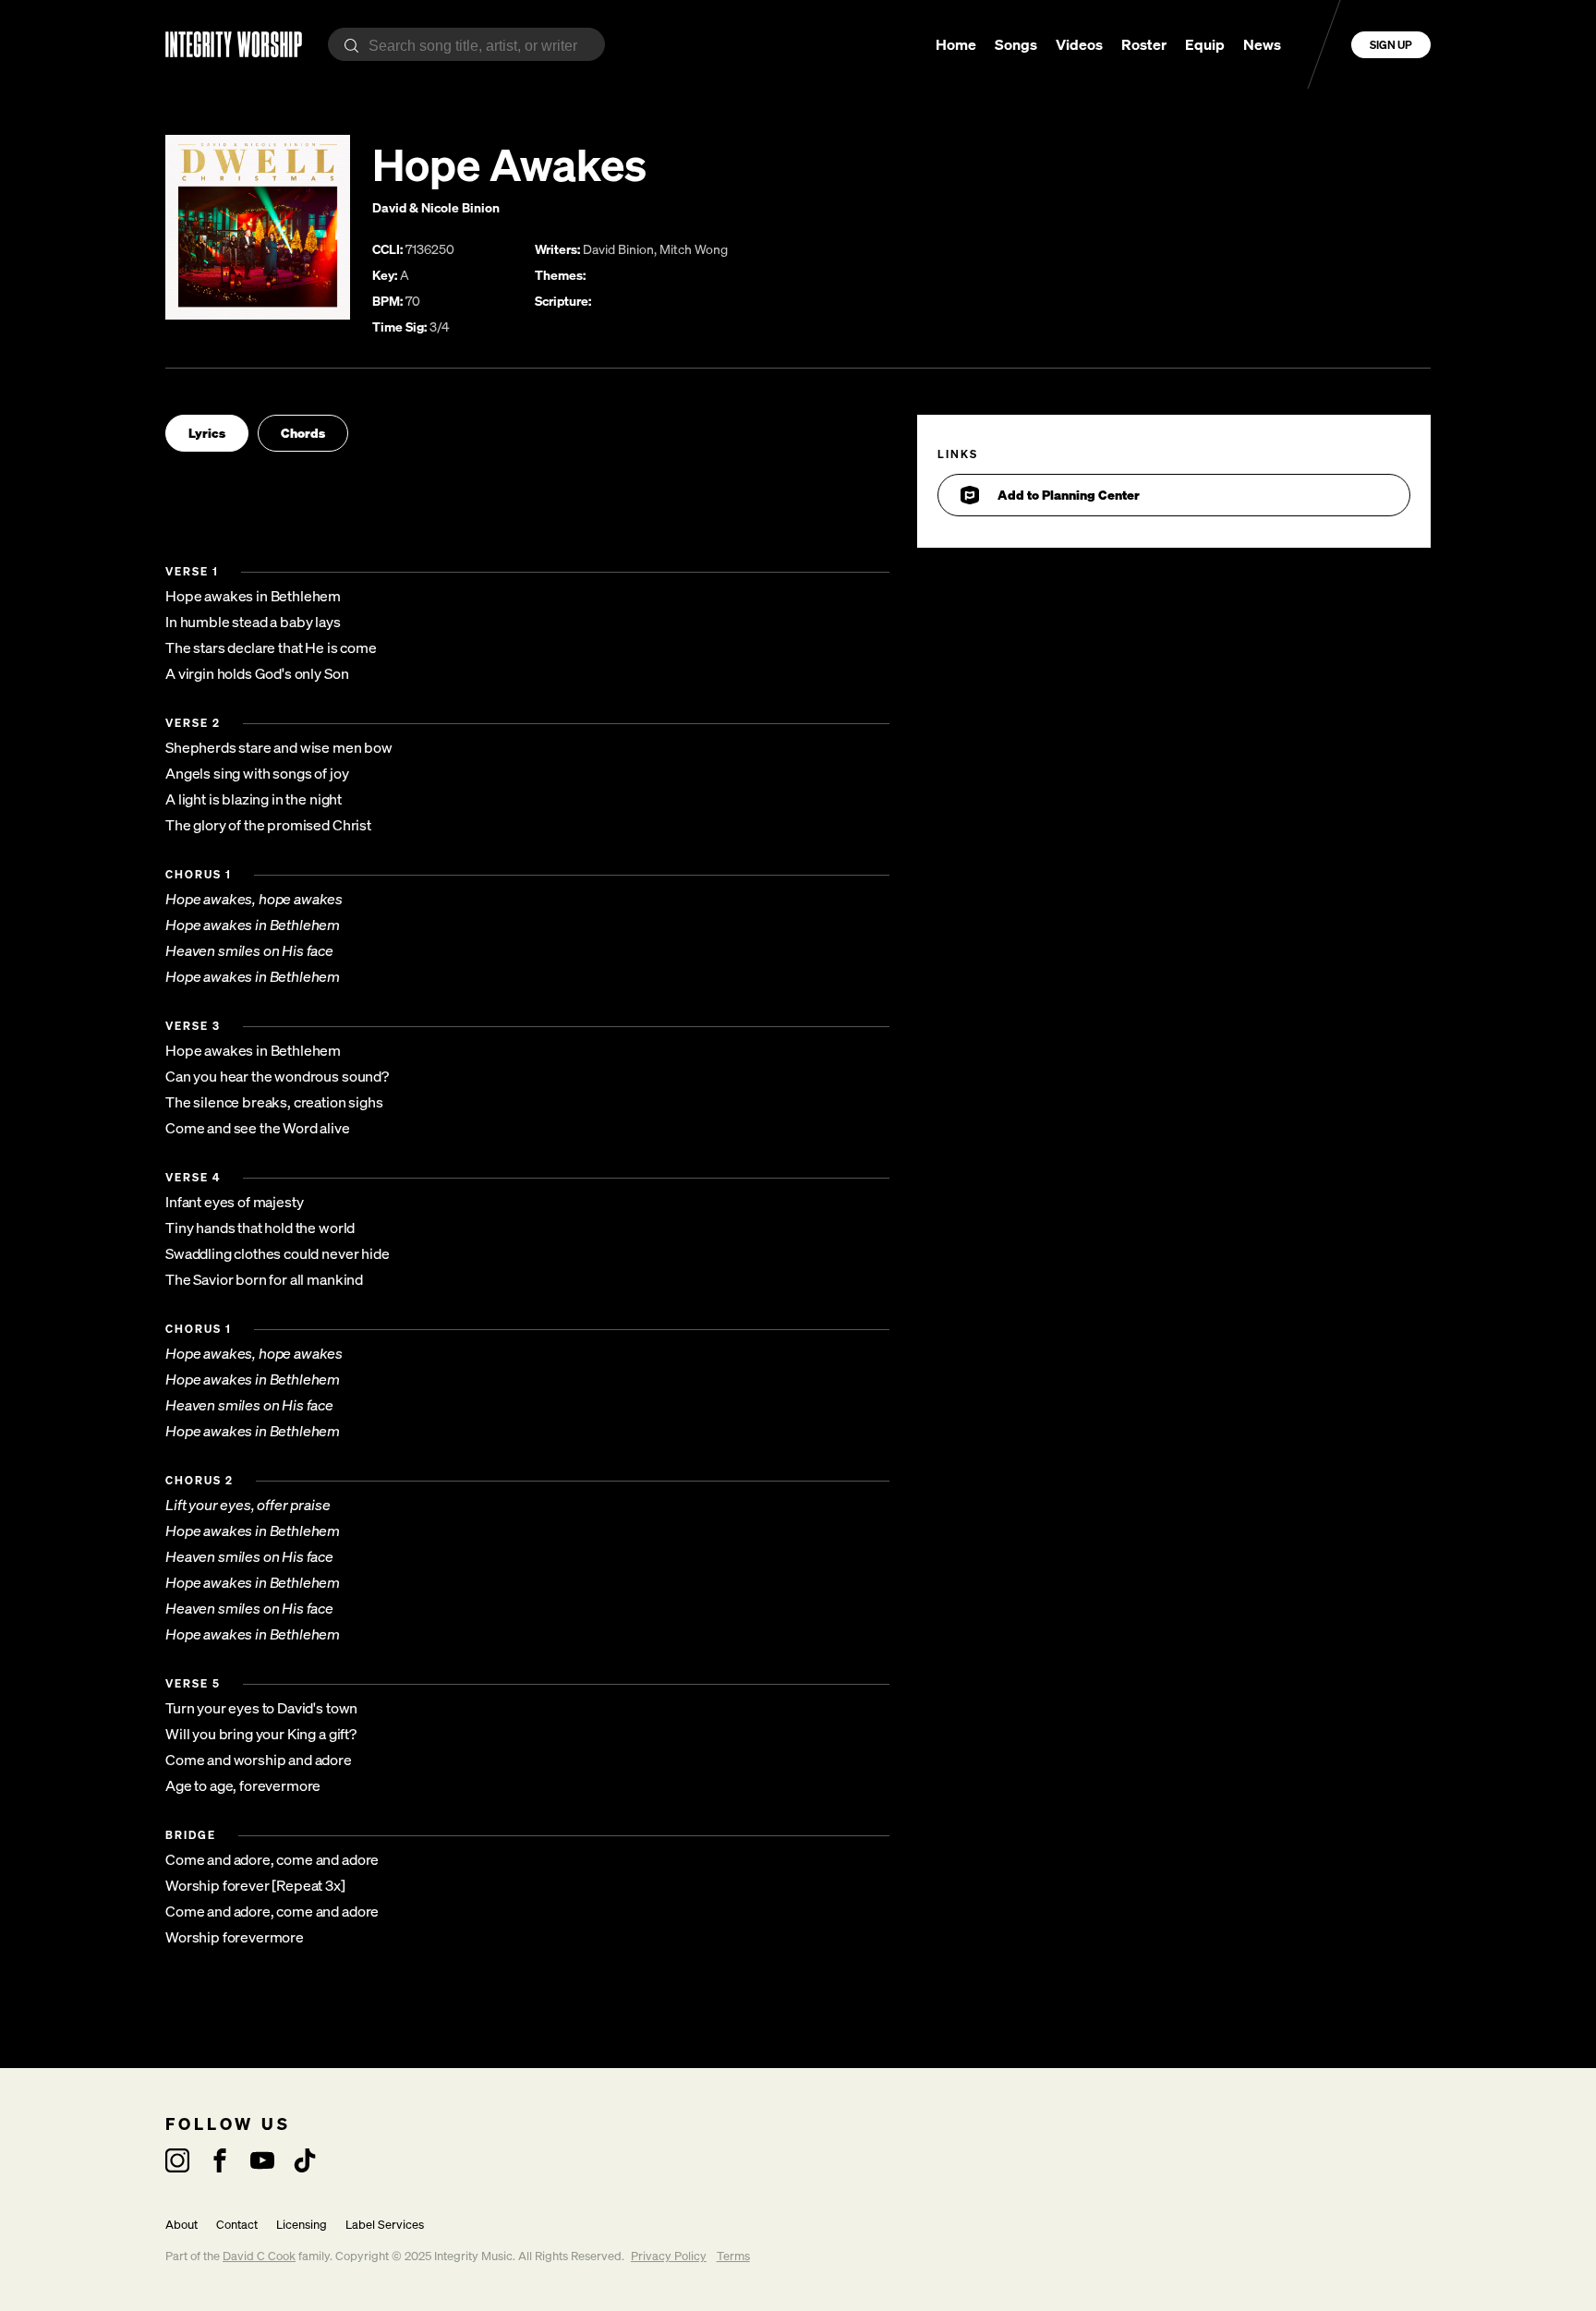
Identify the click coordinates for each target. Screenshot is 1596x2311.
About (181, 2225)
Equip (1205, 44)
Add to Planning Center (1069, 495)
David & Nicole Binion (436, 207)
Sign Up (1391, 45)
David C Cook (259, 2256)
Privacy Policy (669, 2256)
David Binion (618, 249)
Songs (1016, 44)
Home (956, 44)
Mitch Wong (694, 249)
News (1262, 44)
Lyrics (207, 433)
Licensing (302, 2225)
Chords (303, 433)
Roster (1144, 44)
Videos (1079, 44)
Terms (733, 2256)
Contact (237, 2225)
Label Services (385, 2225)
